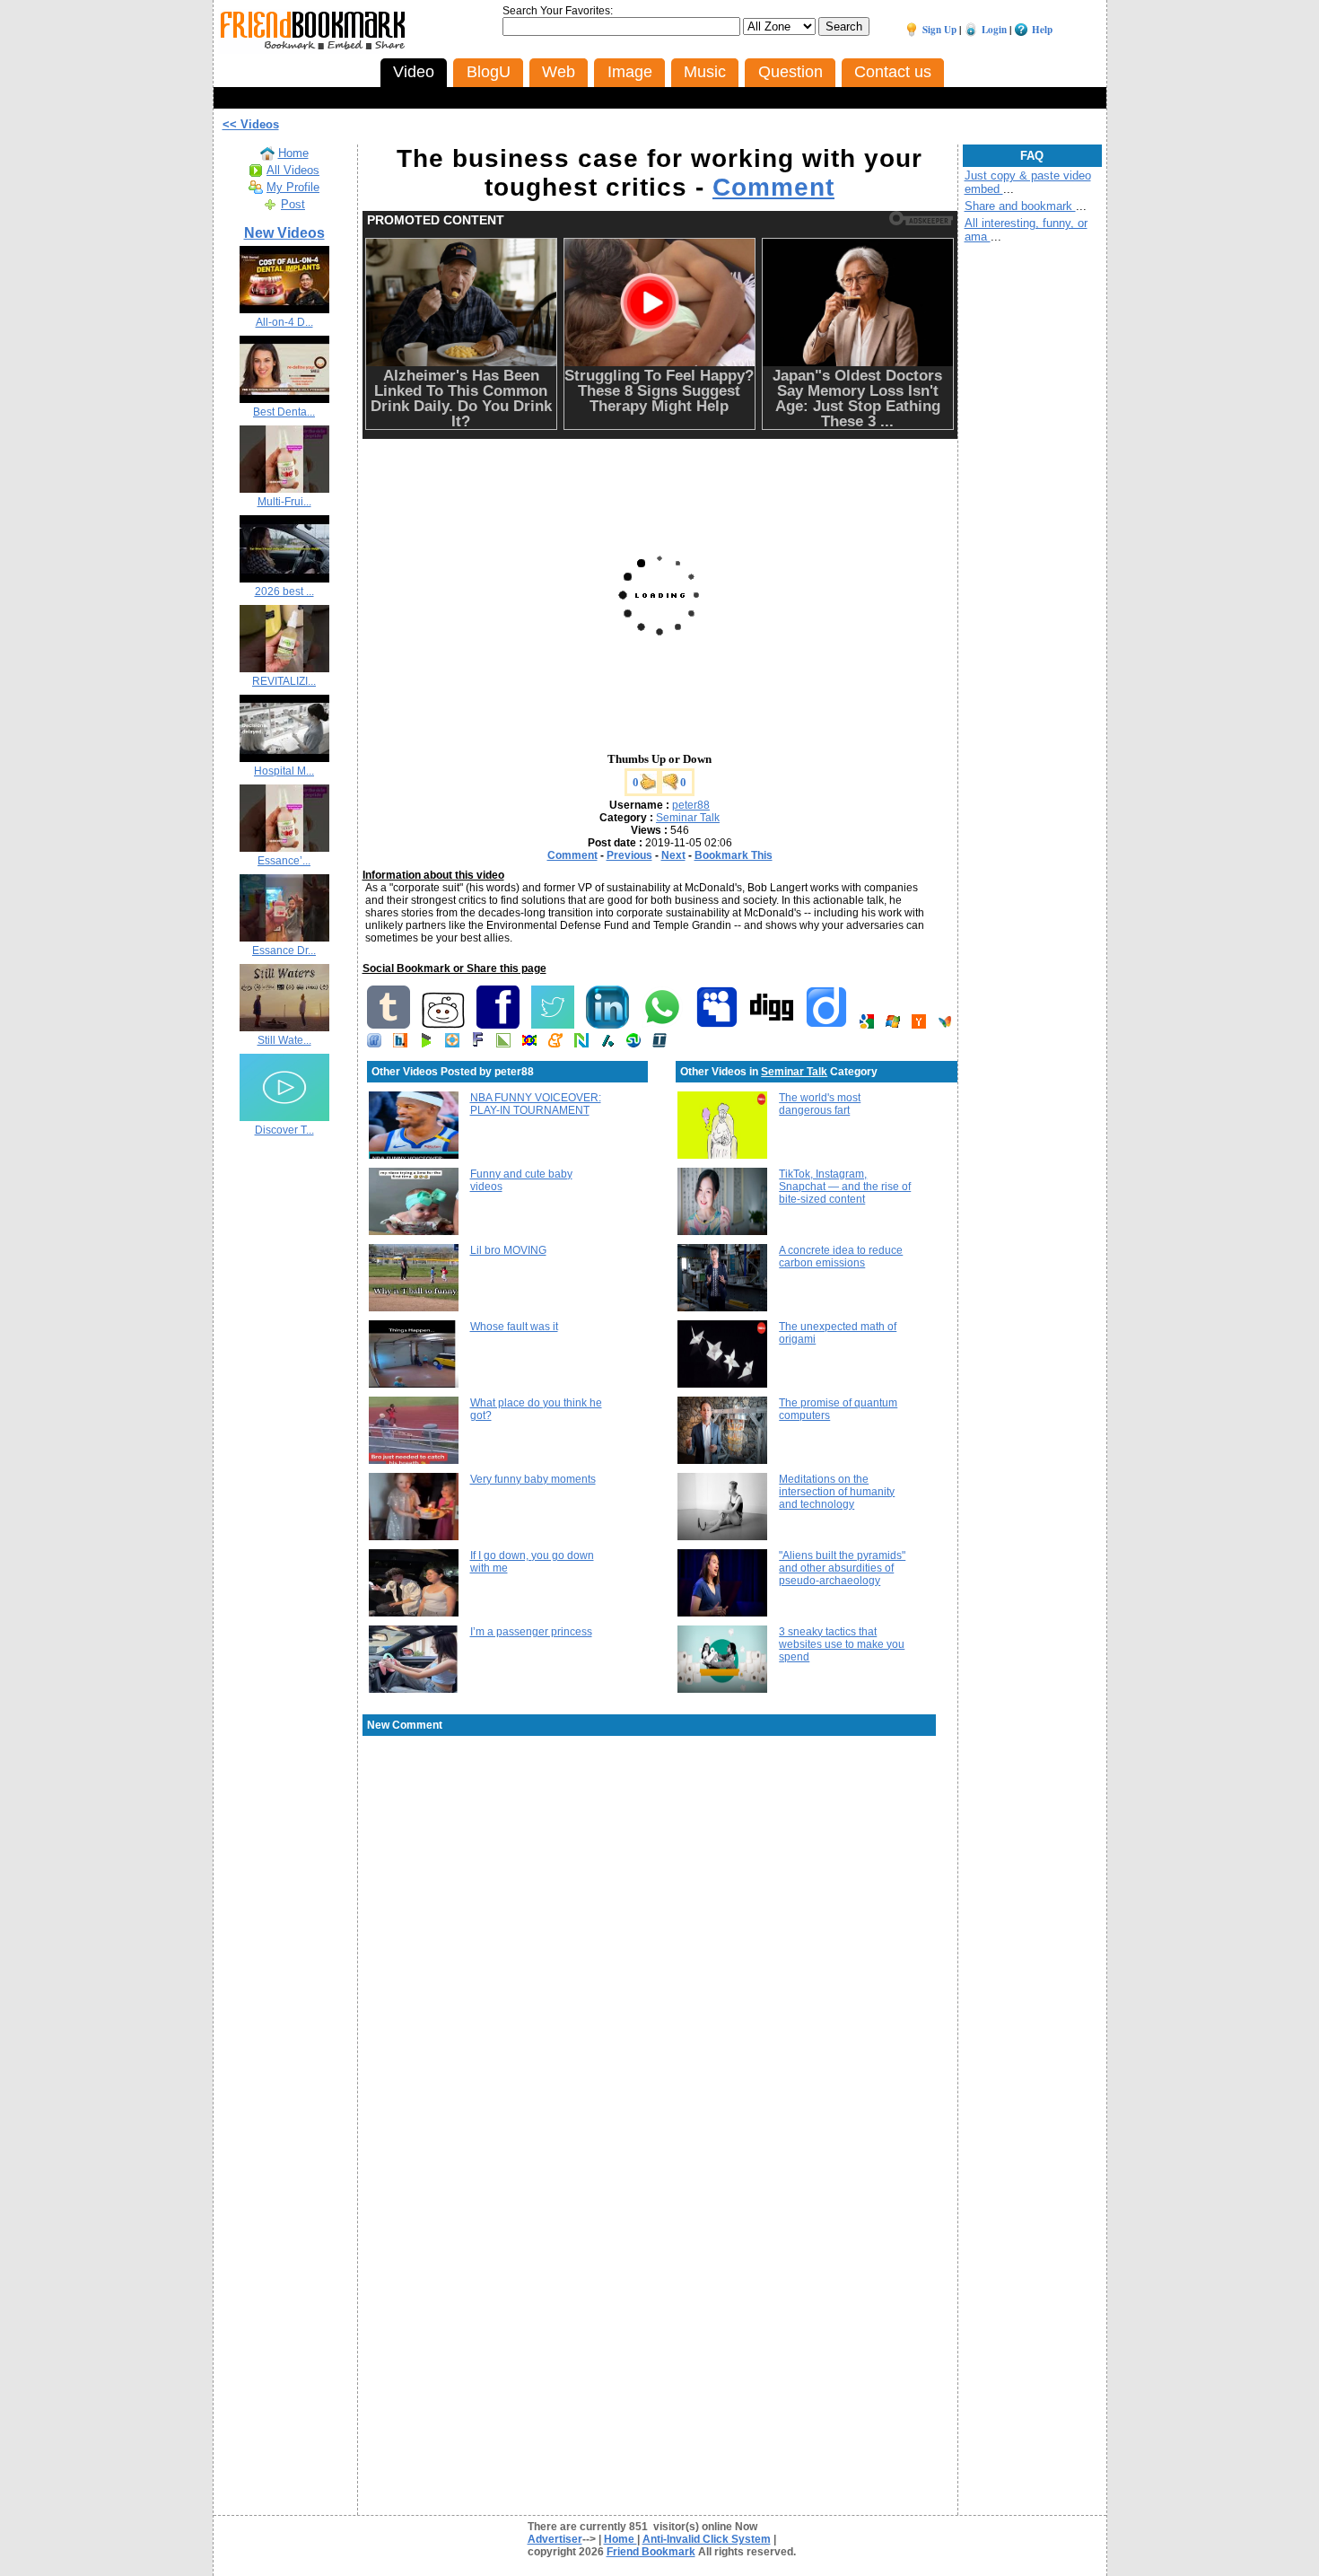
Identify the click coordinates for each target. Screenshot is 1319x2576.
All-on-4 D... (284, 322)
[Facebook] (498, 1025)
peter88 (691, 805)
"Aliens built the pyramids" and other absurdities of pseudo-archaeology (842, 1568)
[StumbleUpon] (633, 1044)
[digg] (772, 1025)
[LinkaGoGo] (529, 1044)
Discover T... (284, 1130)
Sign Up (939, 30)
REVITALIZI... (284, 681)
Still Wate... (284, 1040)
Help (1042, 30)
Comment (773, 187)
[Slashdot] (607, 1044)
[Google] (867, 1025)
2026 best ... (284, 591)
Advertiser (555, 2539)
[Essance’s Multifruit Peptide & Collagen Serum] (284, 848)
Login (994, 30)
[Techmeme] (659, 1044)
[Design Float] (452, 1044)
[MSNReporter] (945, 1025)
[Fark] (478, 1044)
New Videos (284, 233)
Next (673, 855)
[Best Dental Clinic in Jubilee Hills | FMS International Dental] (284, 399)
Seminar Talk (688, 818)
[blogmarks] (426, 1044)
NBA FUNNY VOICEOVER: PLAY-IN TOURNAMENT (536, 1104)
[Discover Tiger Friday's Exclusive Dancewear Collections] (284, 1117)
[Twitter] (553, 1025)
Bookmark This (734, 855)
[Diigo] (826, 1025)
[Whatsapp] (662, 1025)
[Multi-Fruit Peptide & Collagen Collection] (284, 489)
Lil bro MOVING (508, 1250)
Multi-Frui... (284, 502)
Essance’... (284, 861)
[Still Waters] (284, 1028)
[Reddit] (443, 1025)
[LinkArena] (503, 1044)
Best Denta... (284, 412)
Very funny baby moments (533, 1479)
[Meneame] (555, 1044)
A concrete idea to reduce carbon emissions (841, 1257)
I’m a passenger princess (531, 1632)
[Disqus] (660, 1882)
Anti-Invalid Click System (707, 2539)
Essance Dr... (284, 951)
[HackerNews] (919, 1025)
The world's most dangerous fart (820, 1104)
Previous (629, 855)
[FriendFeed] (374, 1044)
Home (293, 153)
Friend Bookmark (651, 2552)
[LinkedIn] (607, 1025)
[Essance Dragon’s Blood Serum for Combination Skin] (284, 938)
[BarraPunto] (400, 1044)
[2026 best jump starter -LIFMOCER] (284, 579)
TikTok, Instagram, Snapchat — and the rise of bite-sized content (845, 1187)
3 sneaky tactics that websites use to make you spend (842, 1644)
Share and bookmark (1020, 206)
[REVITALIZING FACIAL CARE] (284, 669)
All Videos (293, 170)
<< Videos (251, 124)
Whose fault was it (514, 1327)
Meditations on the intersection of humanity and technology (837, 1492)
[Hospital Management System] (284, 758)
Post (293, 204)
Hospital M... (284, 771)
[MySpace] (717, 1025)
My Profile (293, 187)
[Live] (893, 1025)
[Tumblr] (389, 1025)
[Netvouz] (581, 1044)
